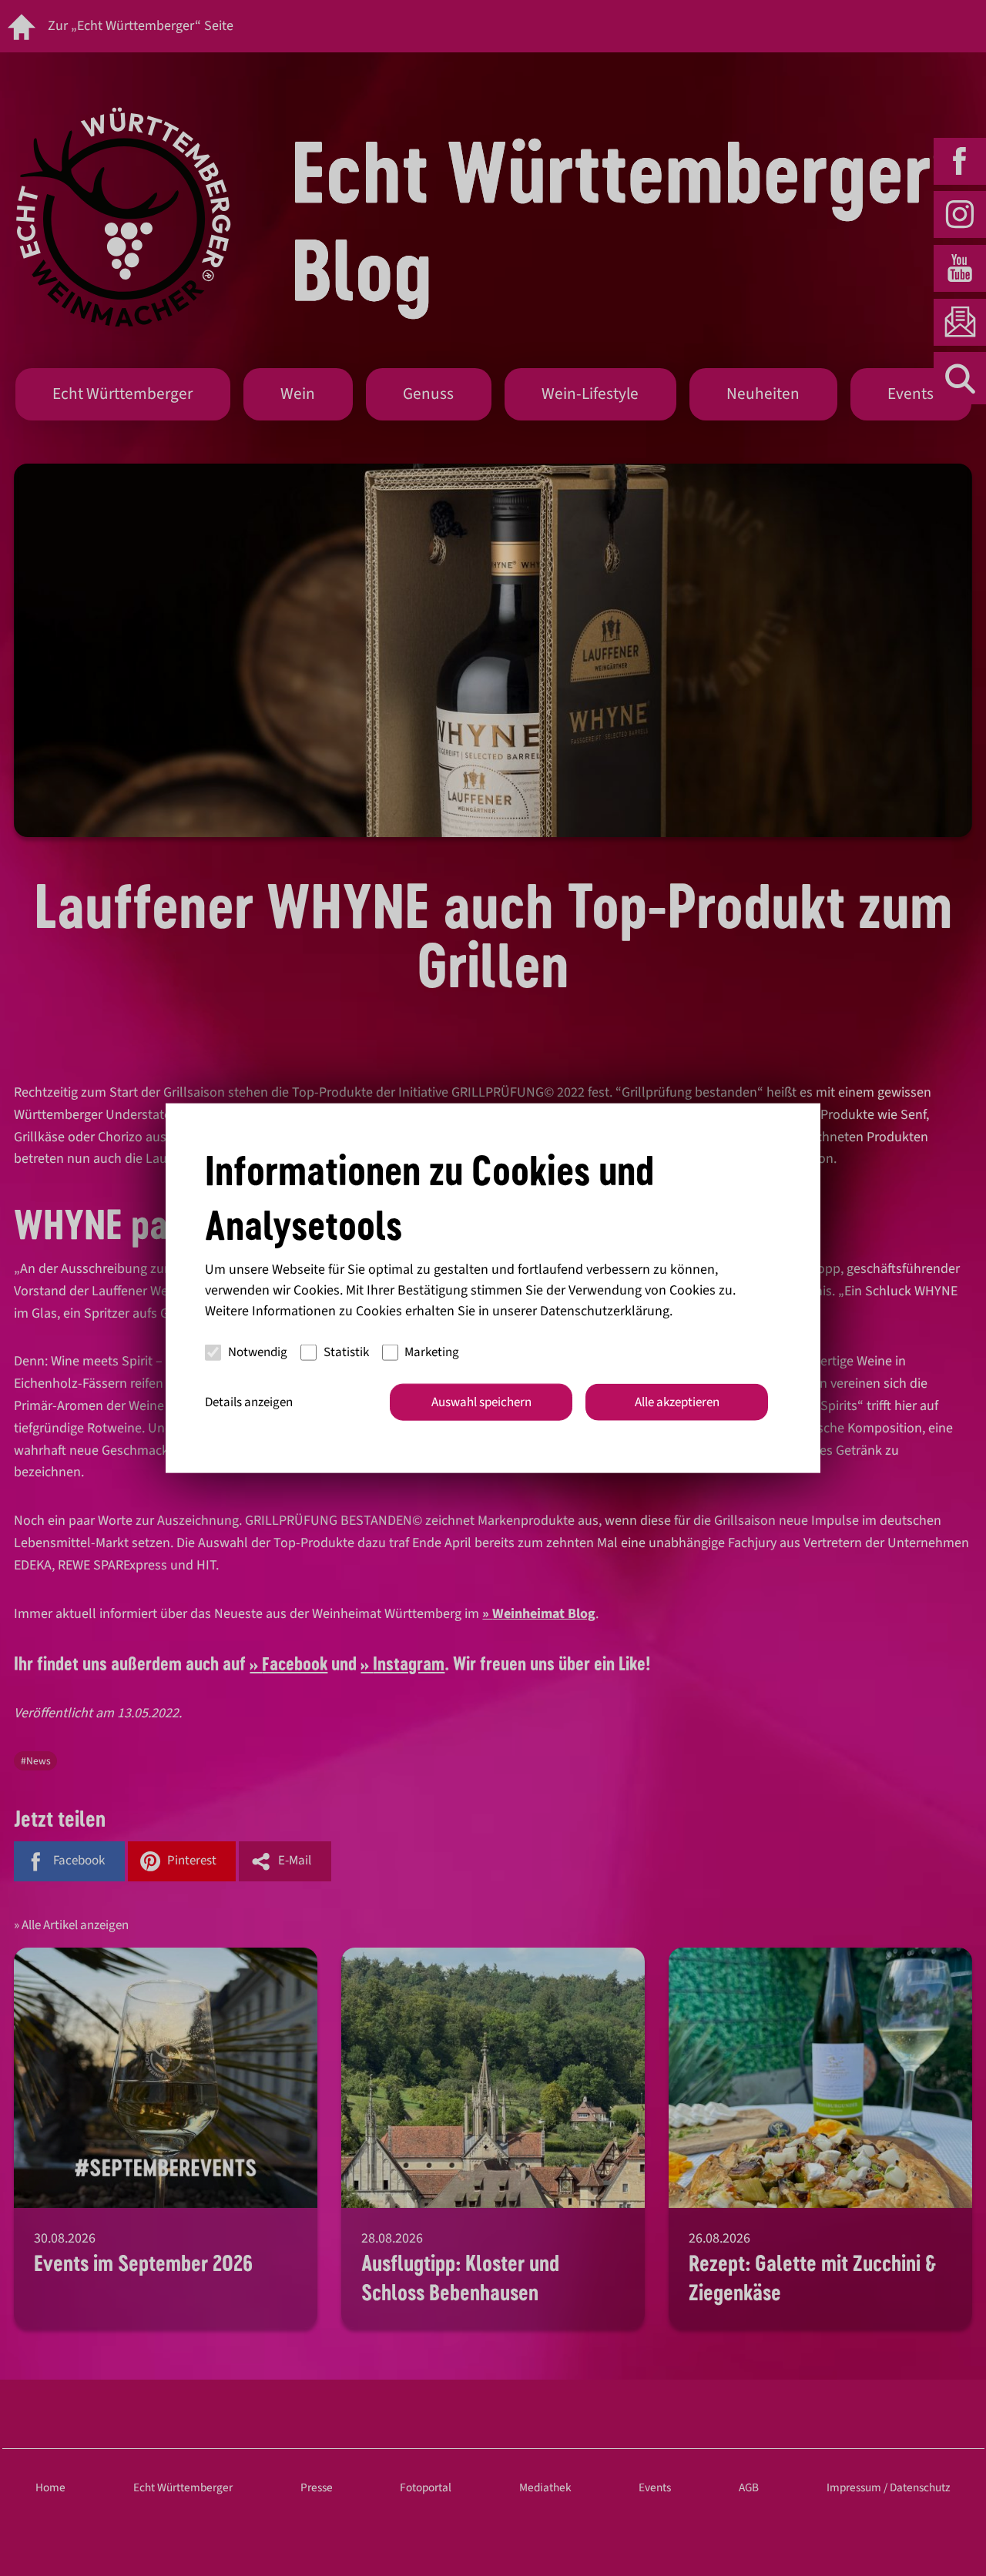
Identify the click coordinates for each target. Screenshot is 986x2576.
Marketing (432, 1352)
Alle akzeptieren (677, 1402)
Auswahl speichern (481, 1402)
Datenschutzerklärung (605, 1310)
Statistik (346, 1352)
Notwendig (258, 1352)
